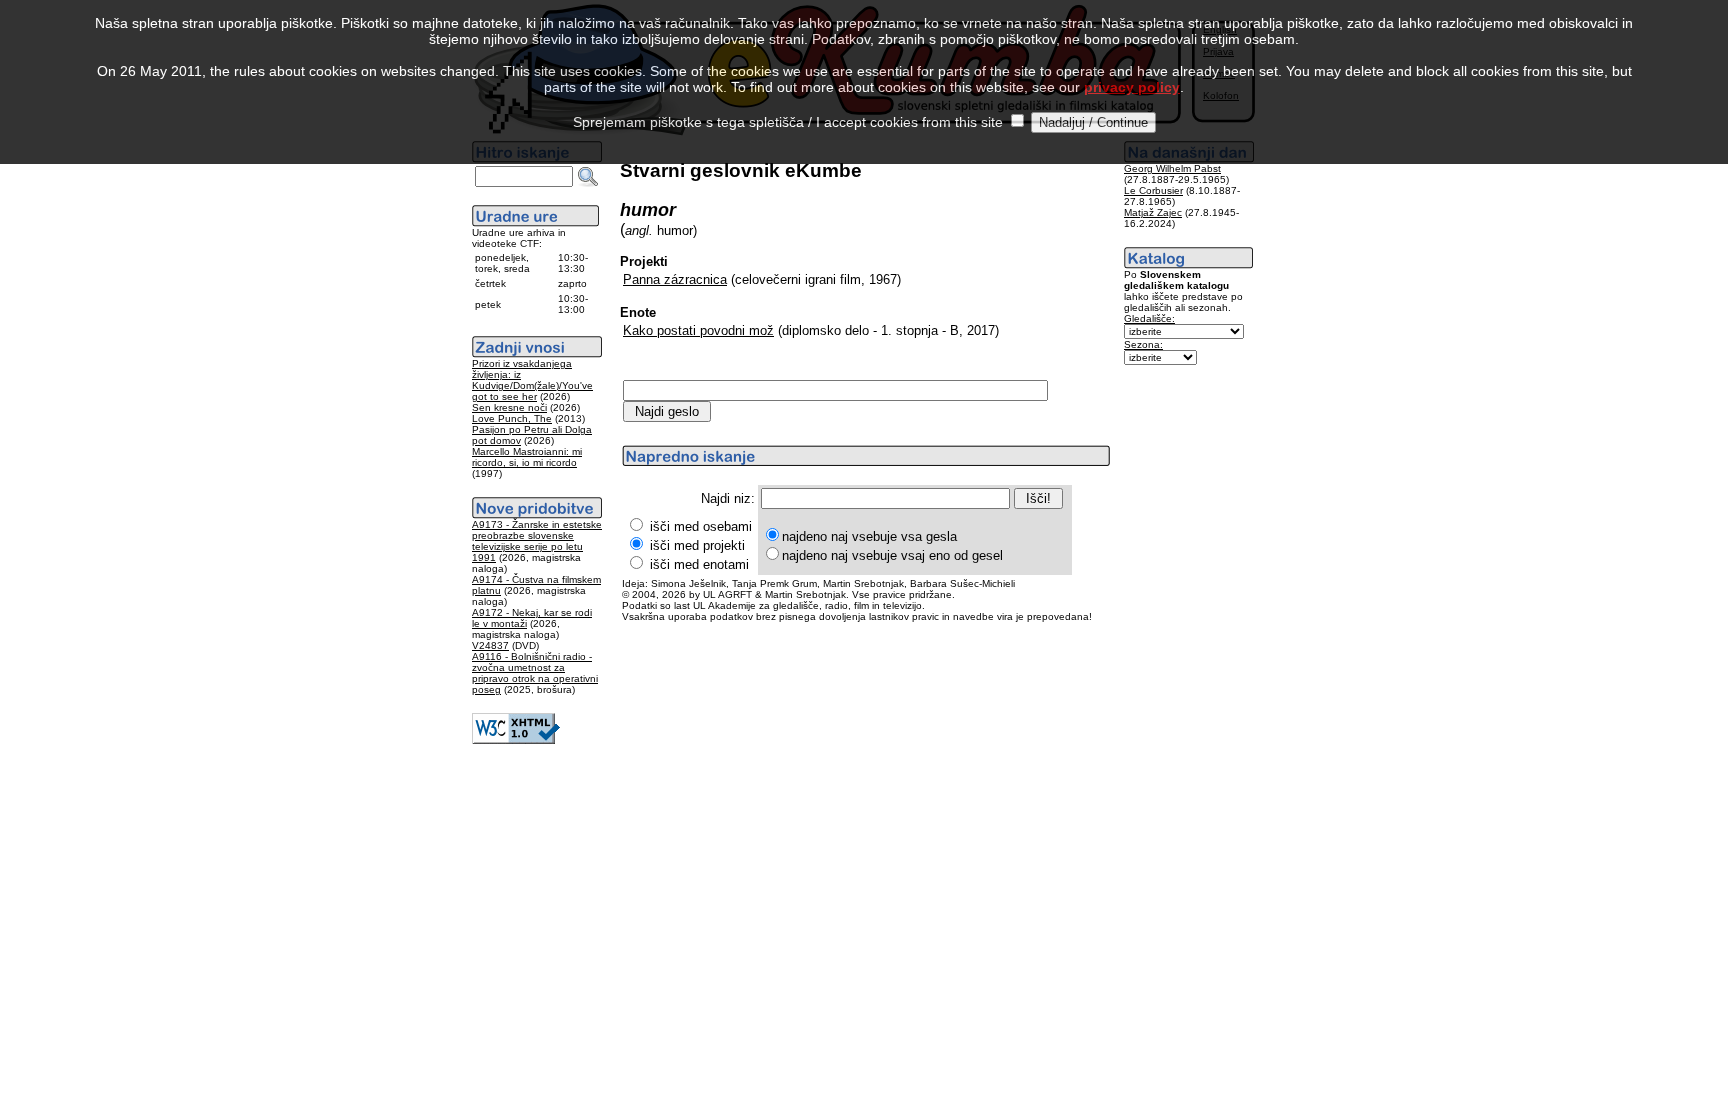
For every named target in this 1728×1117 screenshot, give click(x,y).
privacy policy (1132, 87)
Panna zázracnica (675, 279)
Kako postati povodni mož (698, 330)
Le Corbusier (1153, 190)
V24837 (490, 645)
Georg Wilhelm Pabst (1172, 168)
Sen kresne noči (509, 407)
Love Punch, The (512, 418)
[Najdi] (588, 177)
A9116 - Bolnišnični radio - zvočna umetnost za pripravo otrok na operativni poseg (535, 673)
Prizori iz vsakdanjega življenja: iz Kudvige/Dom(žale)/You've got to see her (532, 380)
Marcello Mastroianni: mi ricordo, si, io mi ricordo (527, 457)
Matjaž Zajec (1153, 212)
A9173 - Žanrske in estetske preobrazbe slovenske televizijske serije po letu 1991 (537, 541)
